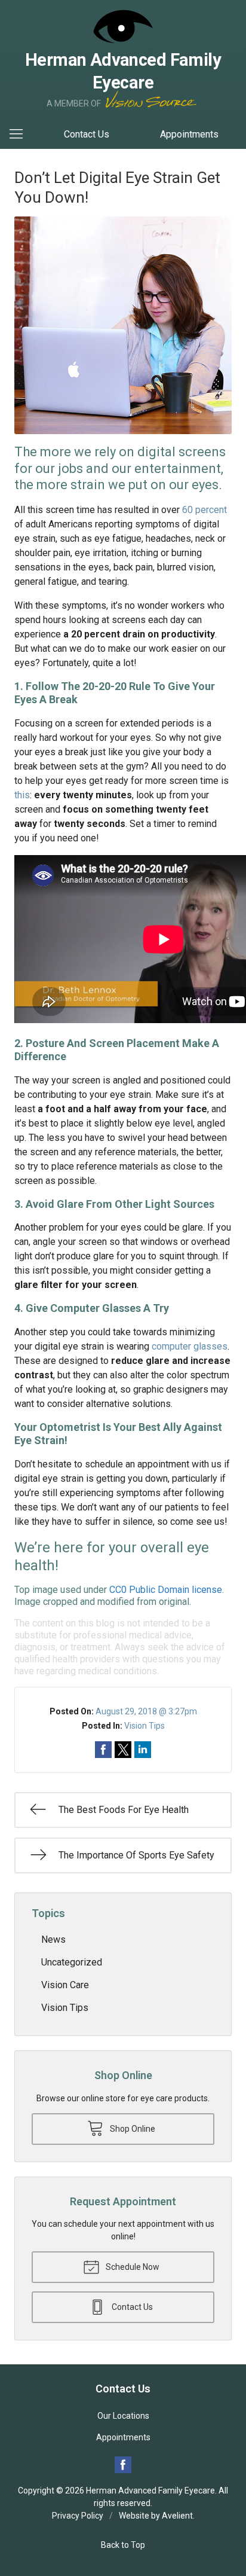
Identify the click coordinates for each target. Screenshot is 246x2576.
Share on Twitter (123, 1750)
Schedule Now (132, 2267)
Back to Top (123, 2545)
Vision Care (65, 1985)
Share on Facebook (103, 1750)
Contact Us (87, 134)
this (22, 795)
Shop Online (132, 2129)
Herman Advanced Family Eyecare (150, 2490)
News (53, 1939)
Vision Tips (144, 1726)
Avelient (177, 2516)
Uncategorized (72, 1962)
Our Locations (123, 2416)
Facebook (123, 2465)
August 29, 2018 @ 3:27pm (146, 1711)
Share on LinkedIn (143, 1750)
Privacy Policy (78, 2516)
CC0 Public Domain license (166, 1590)
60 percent (205, 510)
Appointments (189, 134)
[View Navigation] (20, 135)
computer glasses (190, 1346)
